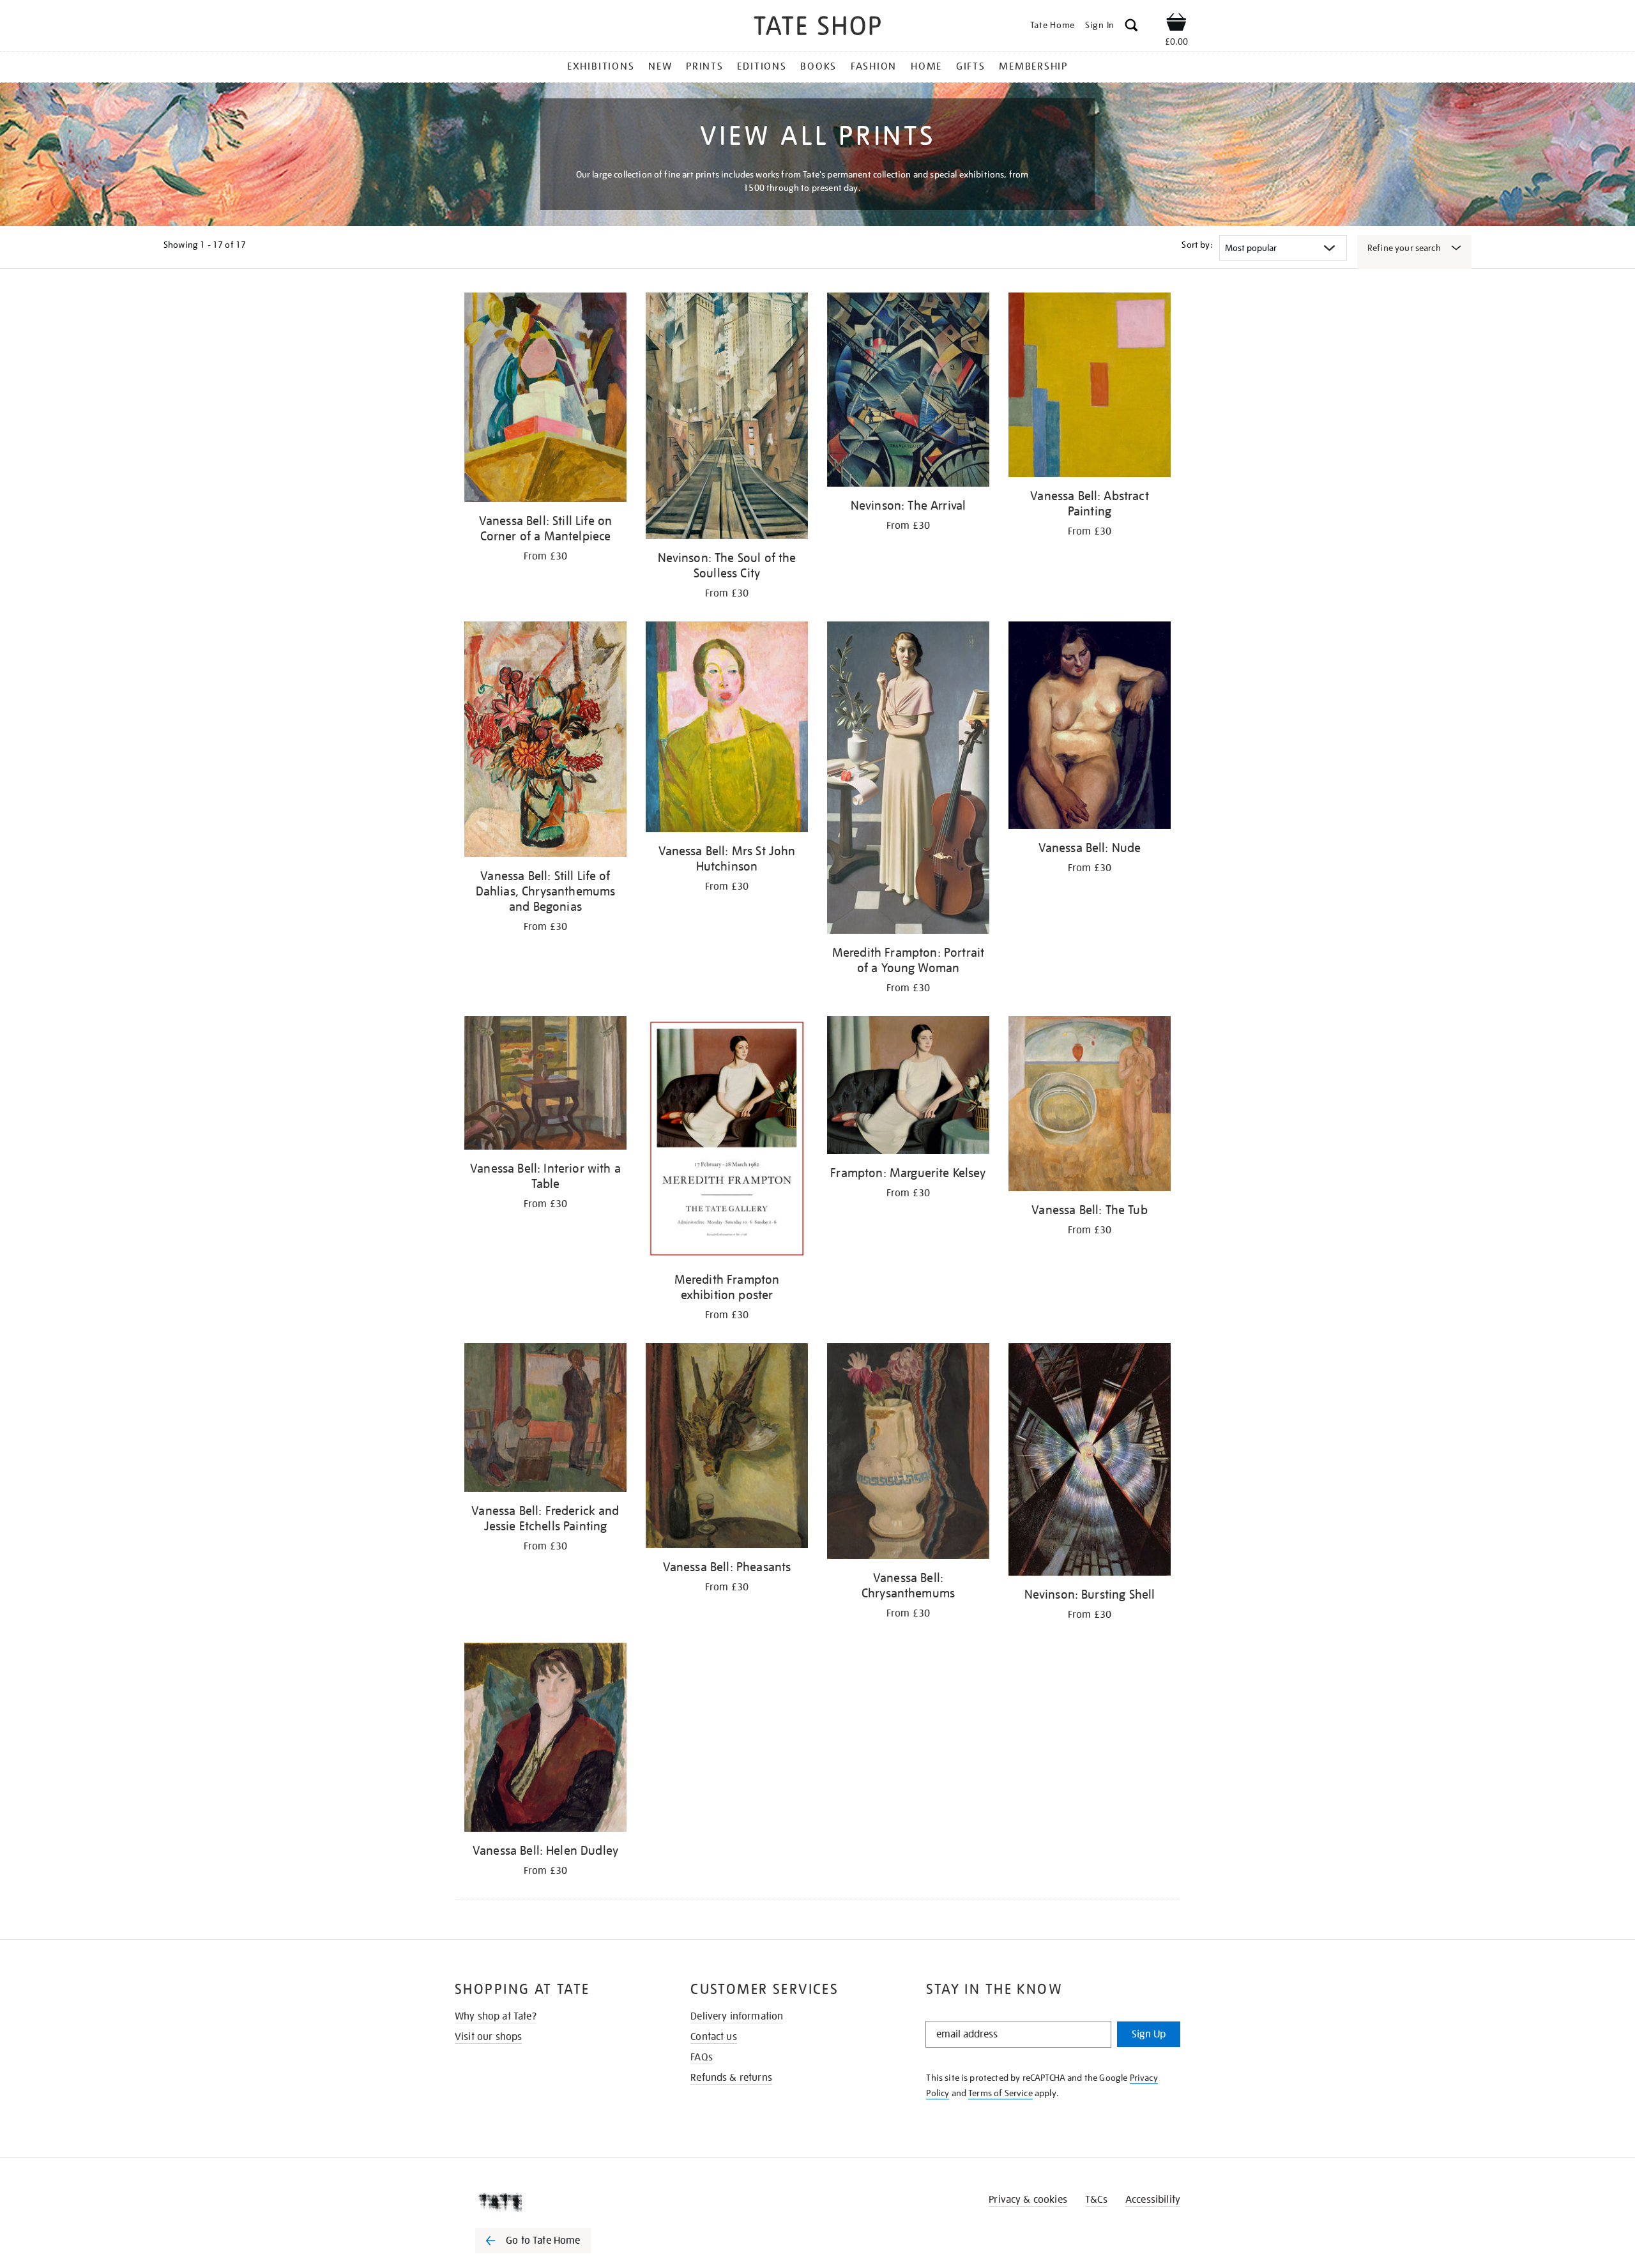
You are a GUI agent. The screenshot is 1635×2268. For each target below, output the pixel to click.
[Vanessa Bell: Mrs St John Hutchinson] (727, 729)
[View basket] (1176, 24)
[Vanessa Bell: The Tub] (1090, 1106)
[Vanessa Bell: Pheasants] (727, 1448)
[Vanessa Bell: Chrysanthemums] (908, 1453)
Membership (1033, 66)
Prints (705, 66)
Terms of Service (1000, 2093)
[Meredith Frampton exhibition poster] (727, 1140)
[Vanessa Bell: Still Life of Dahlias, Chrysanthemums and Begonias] (545, 742)
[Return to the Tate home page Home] (817, 28)
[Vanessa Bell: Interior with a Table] (545, 1085)
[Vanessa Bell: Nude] (1090, 727)
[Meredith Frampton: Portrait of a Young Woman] (908, 780)
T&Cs (1096, 2200)
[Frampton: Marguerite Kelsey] (908, 1087)
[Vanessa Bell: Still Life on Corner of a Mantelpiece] (545, 400)
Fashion (874, 66)
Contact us (714, 2037)
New (660, 66)
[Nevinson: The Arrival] (908, 392)
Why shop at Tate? (496, 2016)
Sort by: (1197, 245)
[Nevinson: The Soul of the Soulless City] (727, 418)
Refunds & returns (731, 2078)
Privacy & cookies (1028, 2200)
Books (818, 66)
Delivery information (737, 2016)
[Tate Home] (556, 2202)
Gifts (971, 66)
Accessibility (1153, 2200)
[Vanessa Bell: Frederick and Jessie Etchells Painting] (545, 1420)
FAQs (702, 2057)
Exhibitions (601, 66)
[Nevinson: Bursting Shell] (1090, 1462)
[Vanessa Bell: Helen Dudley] (545, 1739)
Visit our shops (488, 2037)
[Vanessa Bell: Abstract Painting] (1090, 387)
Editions (762, 66)
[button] (1131, 27)
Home (926, 66)
